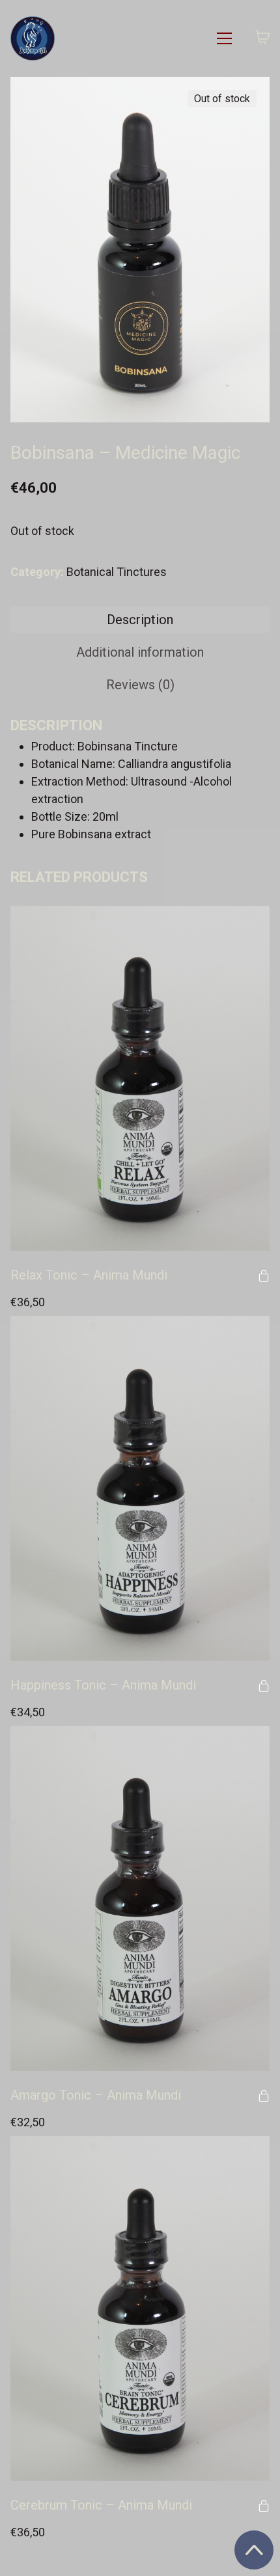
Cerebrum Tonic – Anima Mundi (101, 2505)
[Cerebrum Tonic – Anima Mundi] (140, 2309)
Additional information (140, 652)
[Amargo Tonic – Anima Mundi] (140, 1898)
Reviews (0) (140, 685)
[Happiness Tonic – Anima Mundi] (140, 1488)
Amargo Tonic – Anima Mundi (96, 2095)
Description (140, 620)
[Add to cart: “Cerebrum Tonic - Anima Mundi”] (264, 2506)
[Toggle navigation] (224, 38)
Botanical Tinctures (117, 572)
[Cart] (262, 38)
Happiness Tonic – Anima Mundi (103, 1685)
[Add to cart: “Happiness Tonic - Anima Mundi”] (264, 1686)
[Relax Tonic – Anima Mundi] (140, 1078)
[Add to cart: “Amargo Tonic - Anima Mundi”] (264, 2096)
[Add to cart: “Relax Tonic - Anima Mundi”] (264, 1276)
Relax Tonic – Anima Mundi (89, 1275)
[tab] (140, 620)
